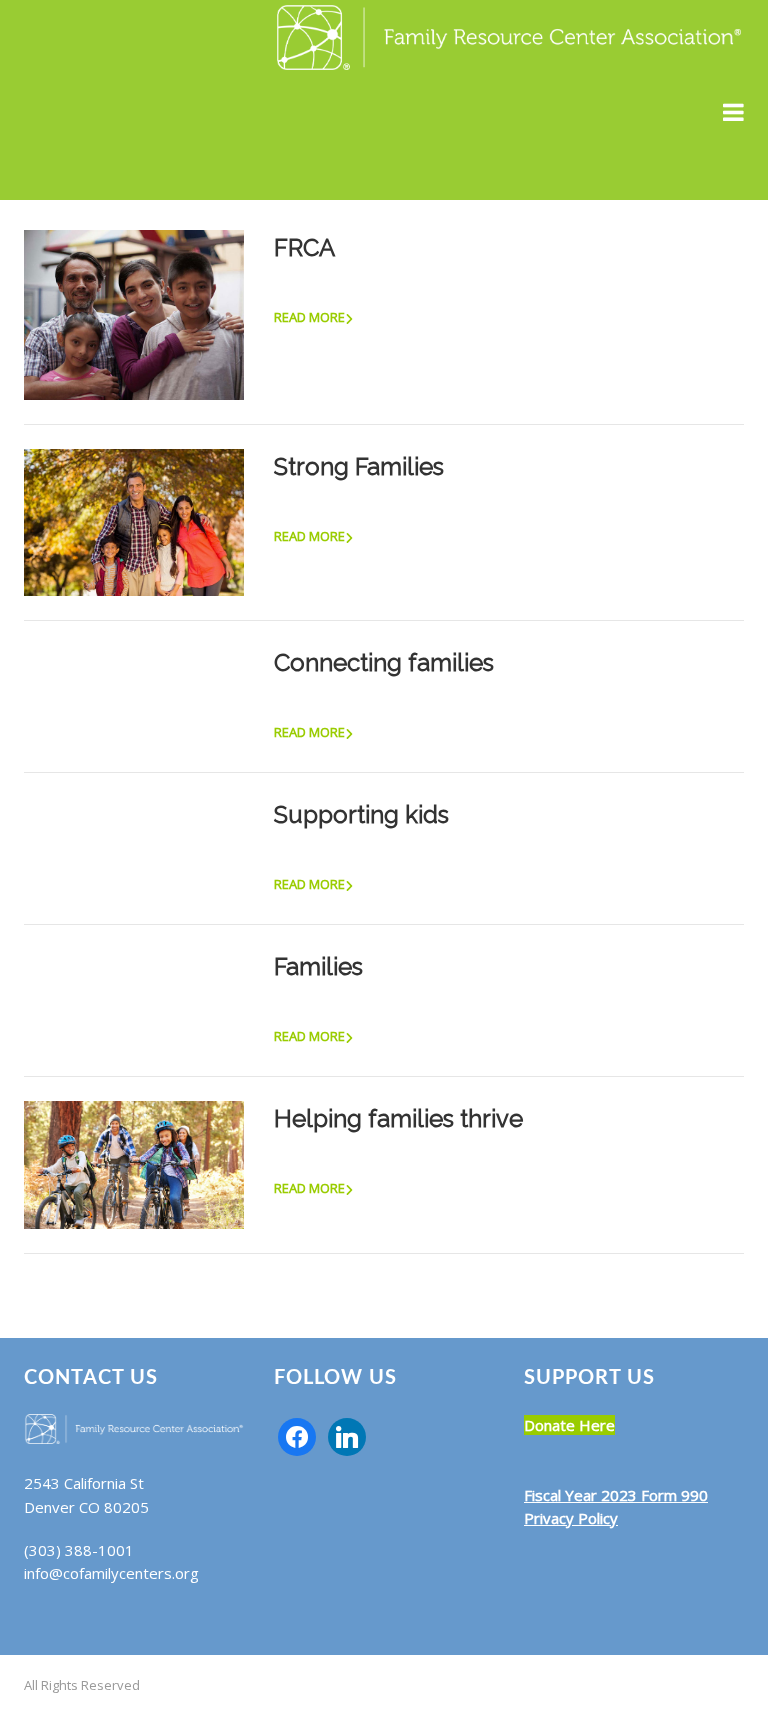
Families (318, 966)
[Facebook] (297, 1435)
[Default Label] (347, 1435)
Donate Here (569, 1425)
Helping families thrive (398, 1118)
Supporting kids (361, 814)
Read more (309, 317)
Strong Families (359, 466)
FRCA (304, 247)
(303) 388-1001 (79, 1550)
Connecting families (384, 662)
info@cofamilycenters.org (111, 1573)
